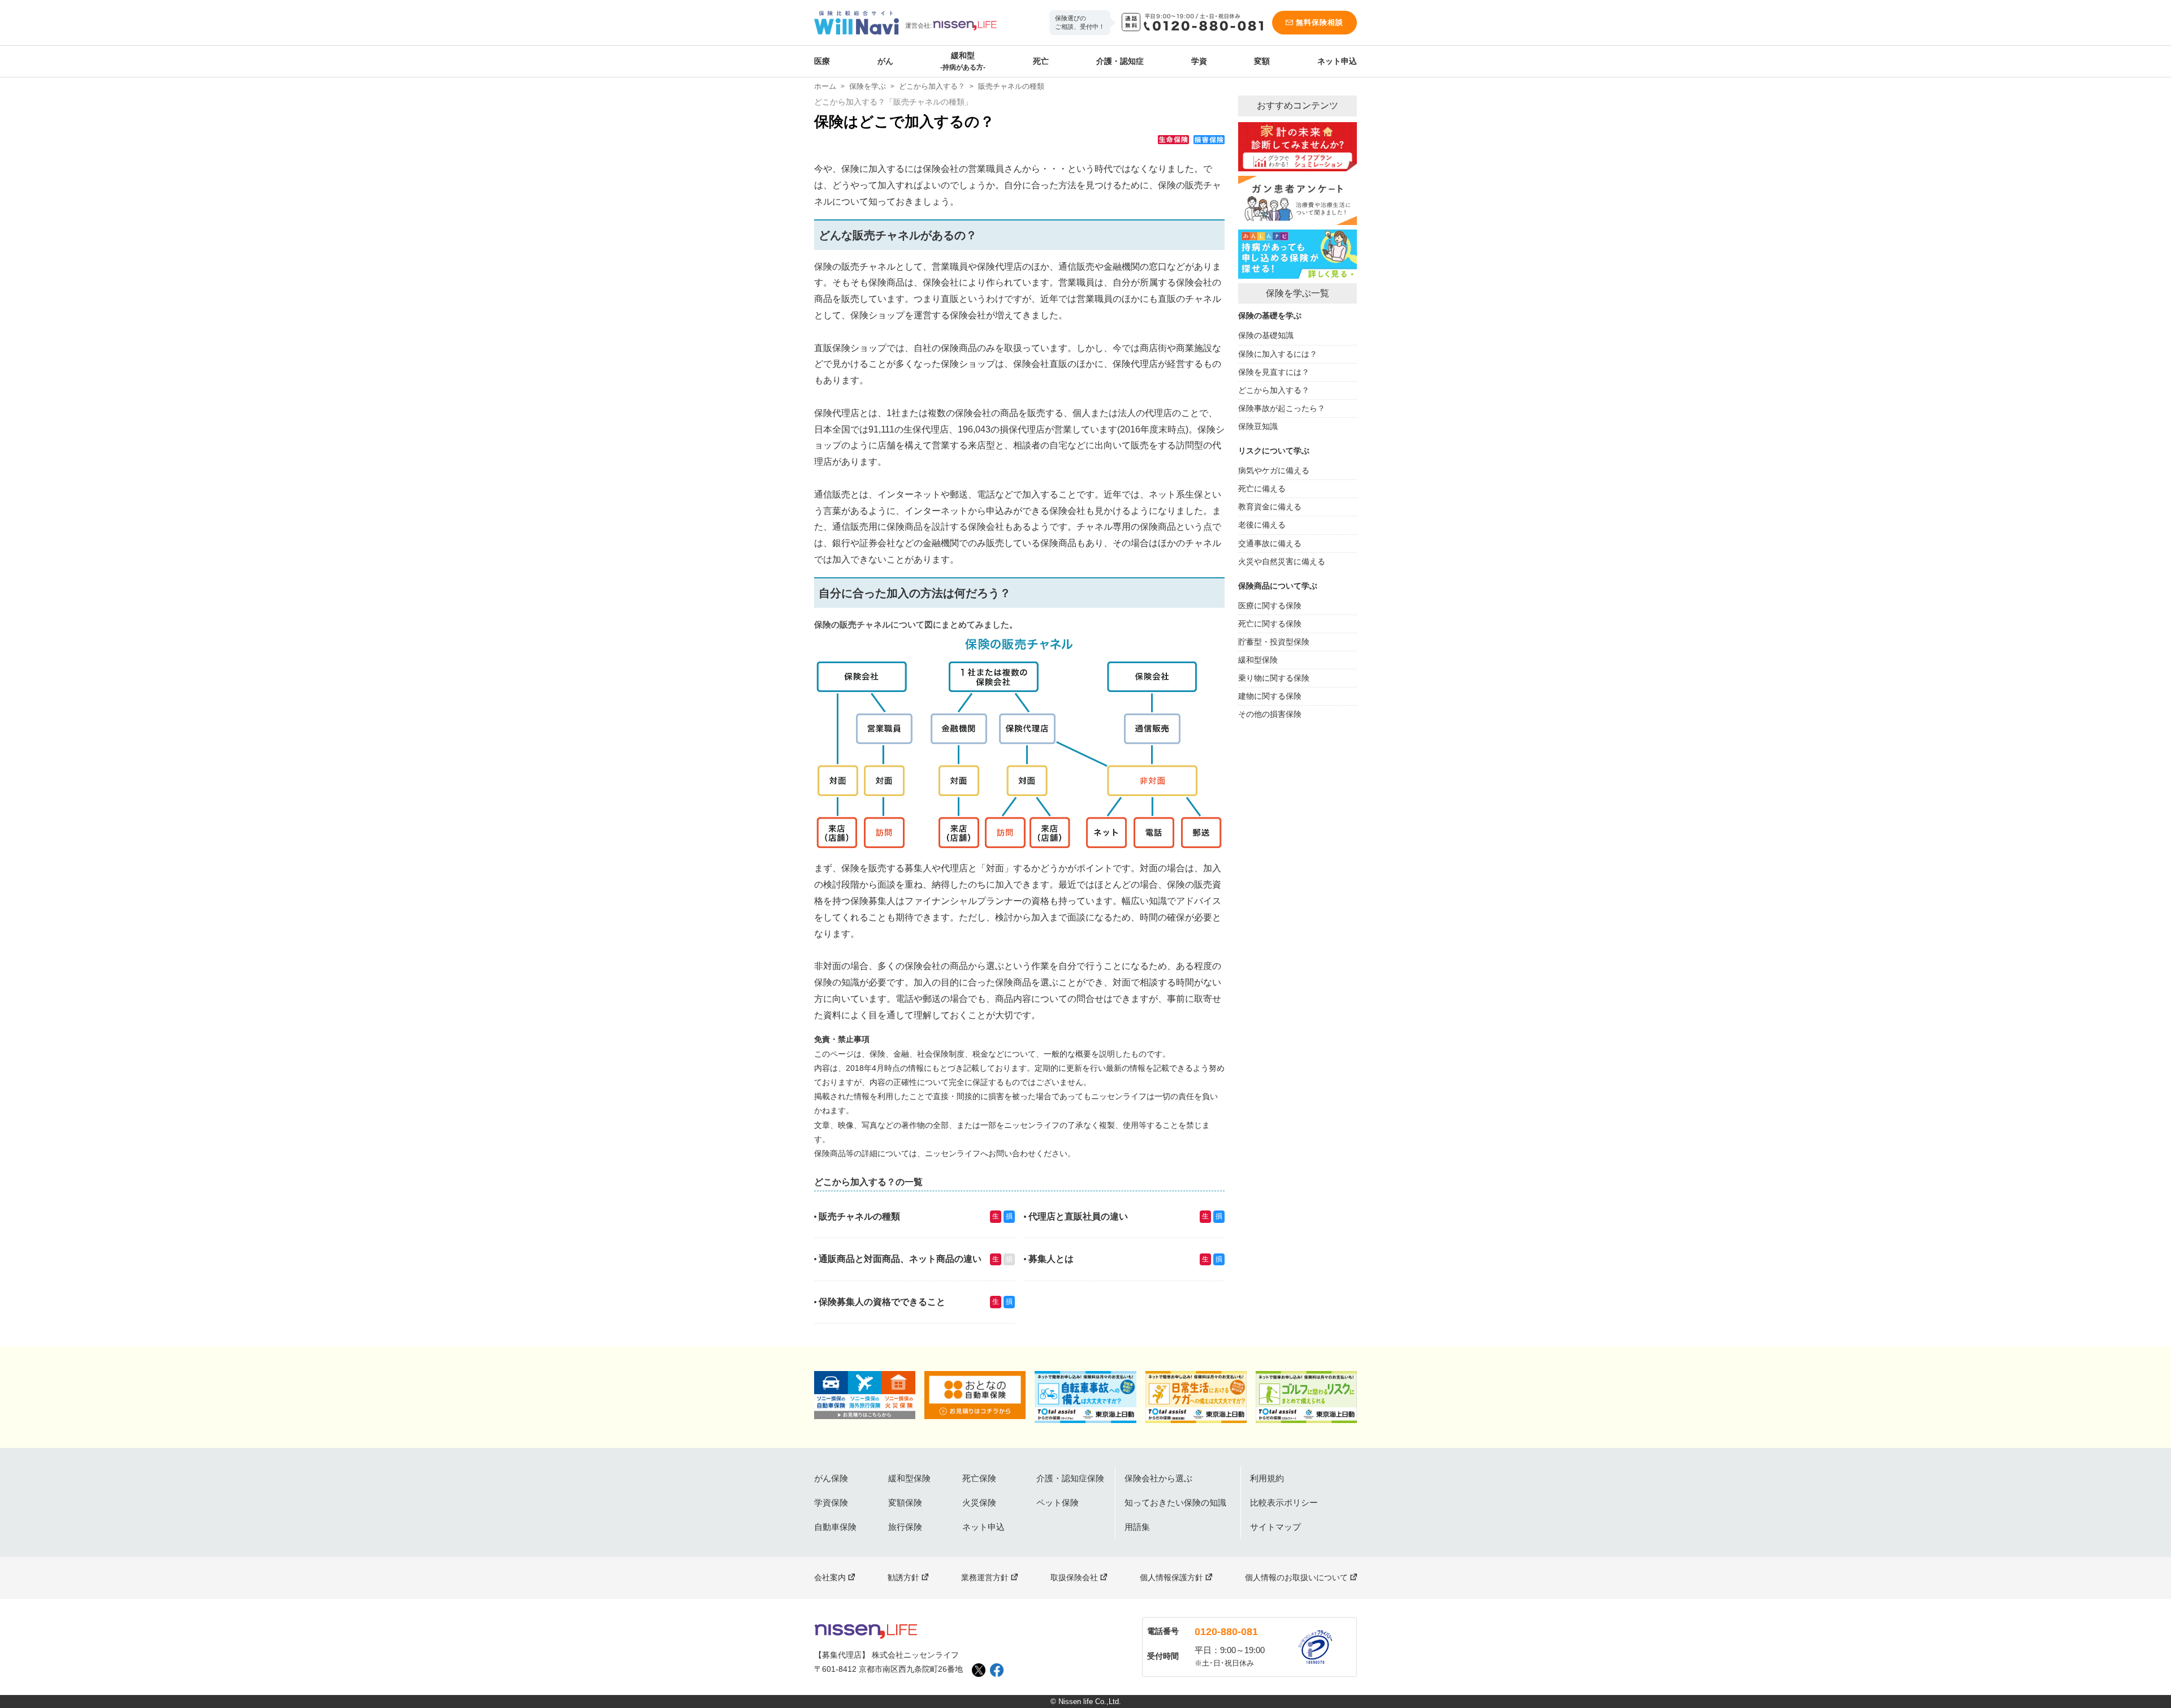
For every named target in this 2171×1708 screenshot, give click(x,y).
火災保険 (979, 1502)
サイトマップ (1275, 1527)
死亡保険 (979, 1478)
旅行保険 (905, 1527)
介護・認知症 (1120, 61)
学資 (1199, 61)
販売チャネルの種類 (859, 1216)
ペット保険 (1058, 1502)
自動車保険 (835, 1527)
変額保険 (905, 1502)
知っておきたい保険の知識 (1175, 1502)
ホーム (825, 86)
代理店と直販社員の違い (1078, 1216)
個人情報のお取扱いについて (1296, 1577)
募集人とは (1051, 1259)
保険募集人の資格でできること (882, 1302)
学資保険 (831, 1502)
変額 (1262, 61)
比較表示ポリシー (1284, 1502)
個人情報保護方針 (1171, 1577)
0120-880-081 (1226, 1632)
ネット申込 (1337, 61)
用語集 (1137, 1527)
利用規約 (1267, 1478)
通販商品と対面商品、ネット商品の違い (900, 1259)
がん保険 (831, 1478)
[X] (979, 1670)
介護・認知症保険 (1070, 1478)
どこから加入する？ (932, 86)
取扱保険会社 (1074, 1577)
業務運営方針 (985, 1577)
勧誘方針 (903, 1577)
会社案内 (830, 1577)
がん (885, 61)
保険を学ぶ (868, 86)
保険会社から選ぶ (1158, 1478)
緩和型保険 (909, 1478)
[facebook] (997, 1670)
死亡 (1041, 61)
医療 (822, 61)
